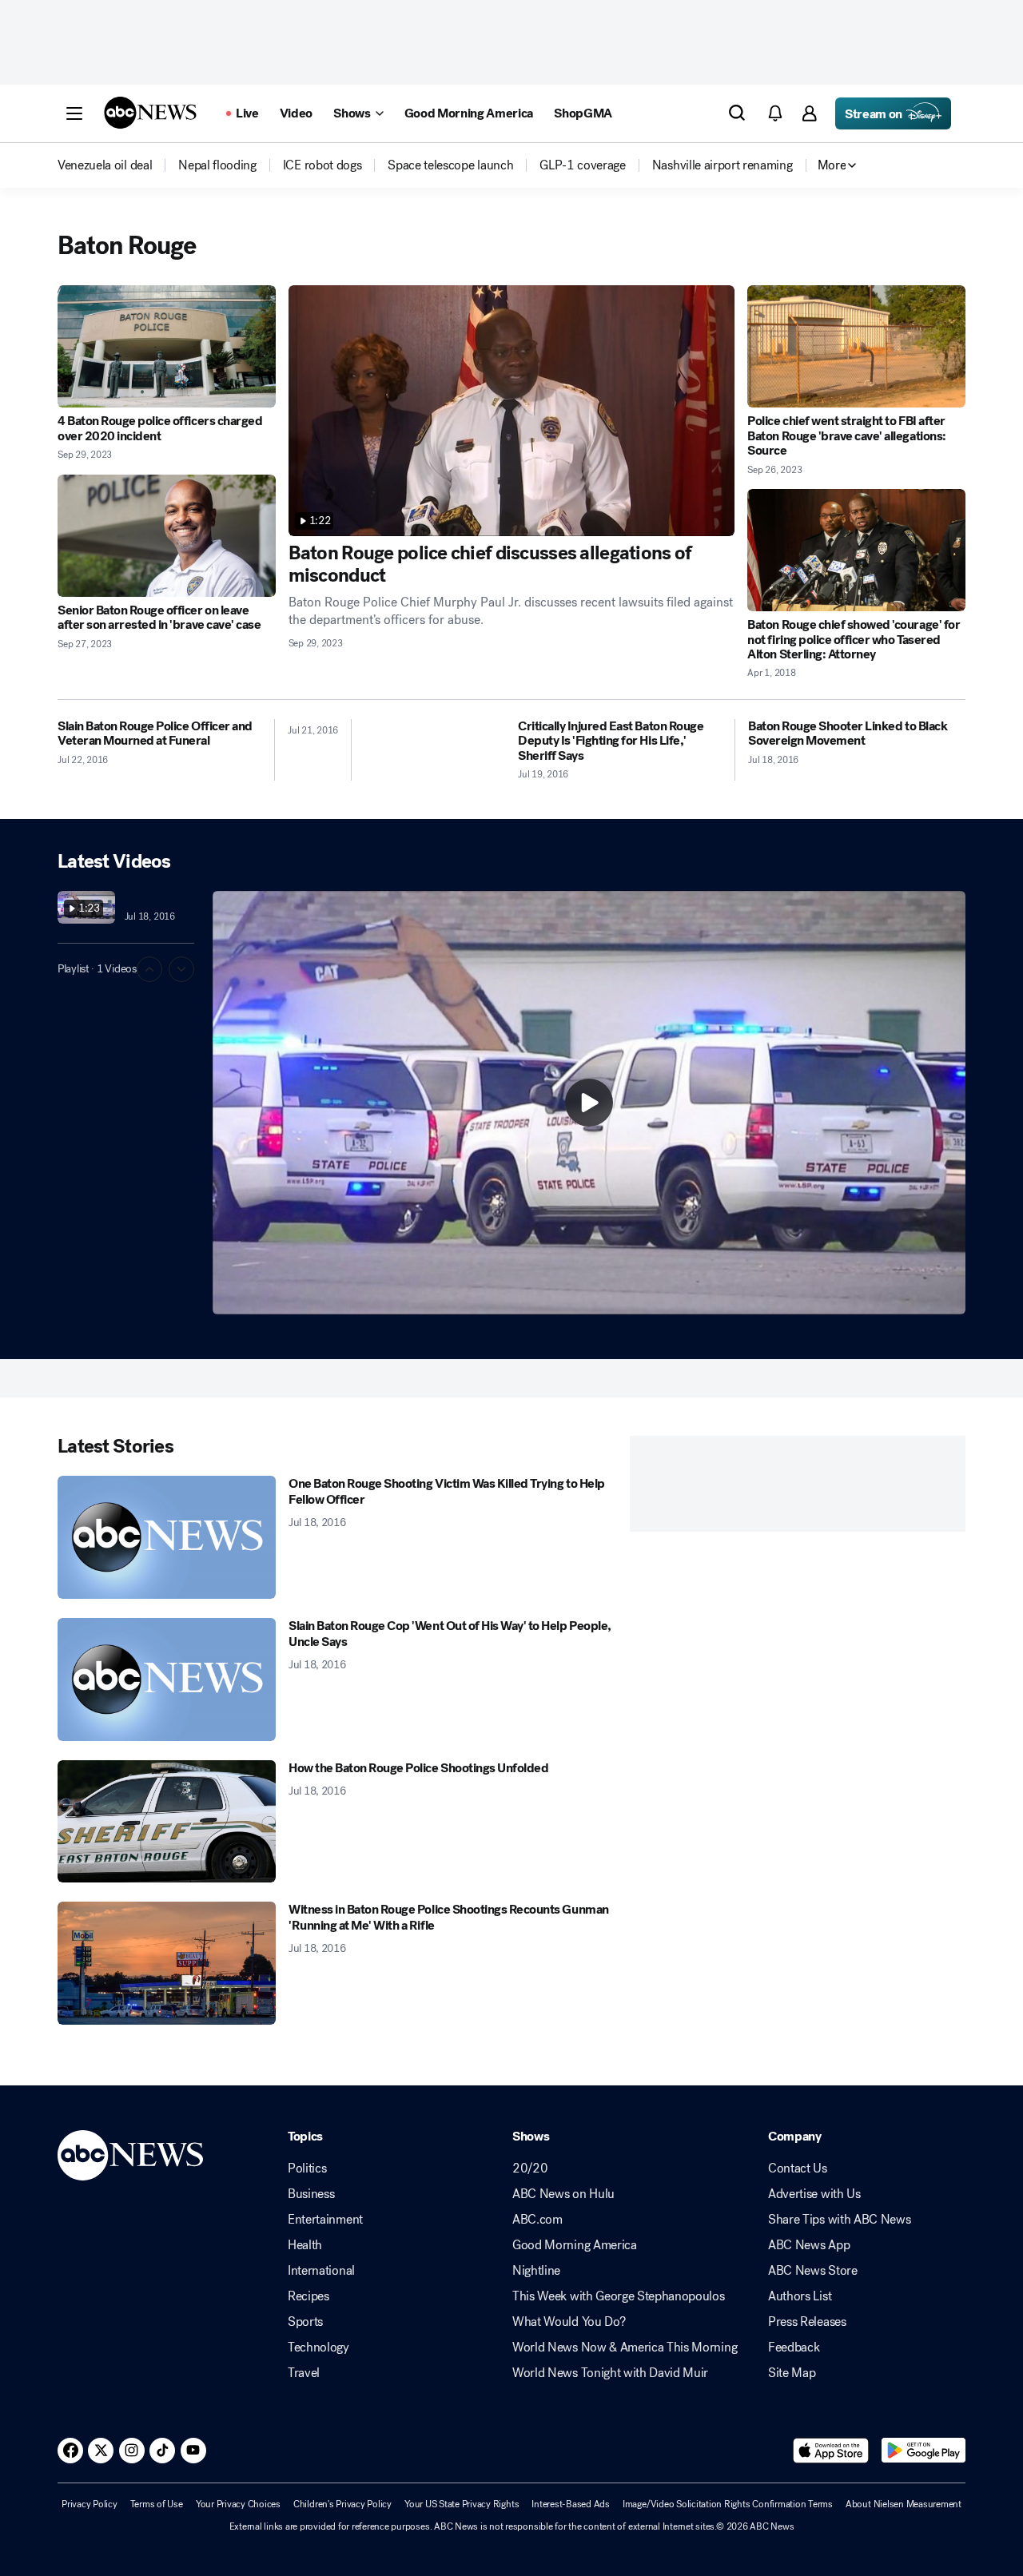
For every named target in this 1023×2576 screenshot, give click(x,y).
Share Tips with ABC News (839, 2220)
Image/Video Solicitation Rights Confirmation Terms (728, 2504)
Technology (318, 2347)
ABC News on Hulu (563, 2194)
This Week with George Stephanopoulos (618, 2296)
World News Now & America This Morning (625, 2347)
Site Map (792, 2373)
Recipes (308, 2296)
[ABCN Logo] (150, 113)
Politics (307, 2169)
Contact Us (798, 2169)
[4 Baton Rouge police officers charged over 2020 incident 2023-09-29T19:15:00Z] (167, 346)
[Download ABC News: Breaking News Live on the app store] (831, 2451)
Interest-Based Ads (571, 2504)
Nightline (536, 2271)
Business (311, 2194)
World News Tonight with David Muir (610, 2373)
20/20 (530, 2169)
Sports (305, 2322)
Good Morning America (575, 2245)
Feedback (794, 2347)
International (321, 2271)
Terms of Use (157, 2504)
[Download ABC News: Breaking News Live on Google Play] (923, 2451)
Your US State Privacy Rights (462, 2504)
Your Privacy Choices (238, 2504)
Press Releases (807, 2322)
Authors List (800, 2296)
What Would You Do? (569, 2322)
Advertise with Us (814, 2194)
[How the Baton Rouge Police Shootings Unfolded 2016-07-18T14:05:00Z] (167, 1822)
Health (305, 2245)
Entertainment (325, 2220)
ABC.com (537, 2220)
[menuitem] (105, 165)
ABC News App (809, 2245)
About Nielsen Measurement (904, 2504)
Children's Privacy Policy (342, 2504)
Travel (304, 2373)
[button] (74, 113)
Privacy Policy (90, 2504)
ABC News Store (813, 2271)
